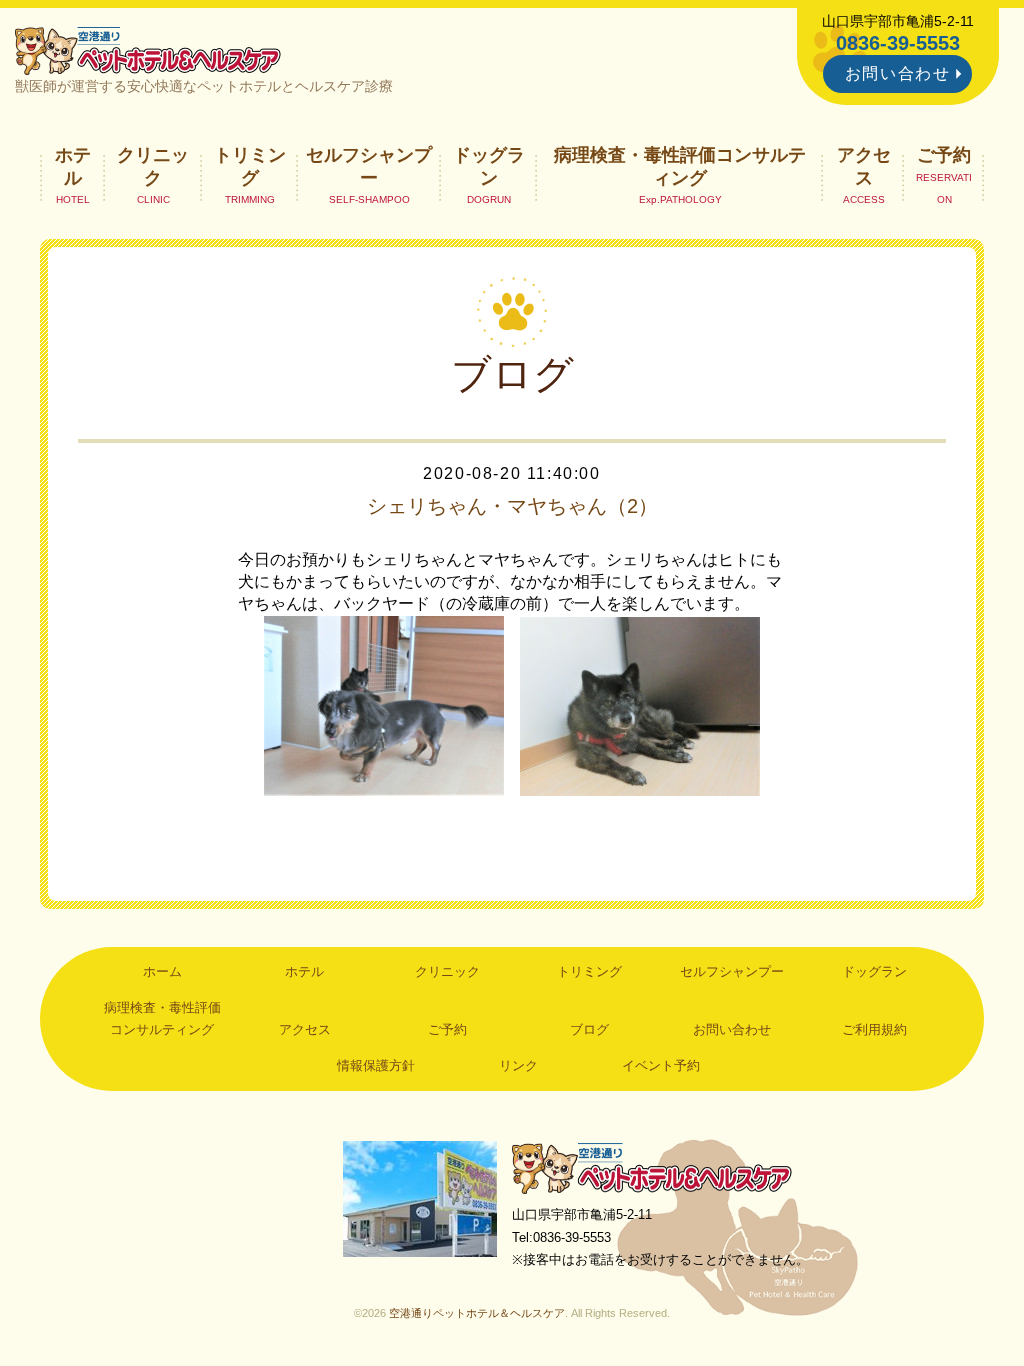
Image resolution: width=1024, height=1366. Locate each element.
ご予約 (944, 155)
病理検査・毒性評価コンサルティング (680, 166)
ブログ (589, 1029)
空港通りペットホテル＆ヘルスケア (652, 1167)
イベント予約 (661, 1065)
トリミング (250, 166)
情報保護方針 (376, 1065)
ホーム (162, 971)
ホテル (73, 166)
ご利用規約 (874, 1029)
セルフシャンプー (369, 166)
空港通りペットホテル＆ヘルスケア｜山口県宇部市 (148, 50)
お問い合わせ (898, 73)
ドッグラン (489, 166)
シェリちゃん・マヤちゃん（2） (512, 506)
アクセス (864, 166)
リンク (518, 1065)
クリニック (153, 166)
